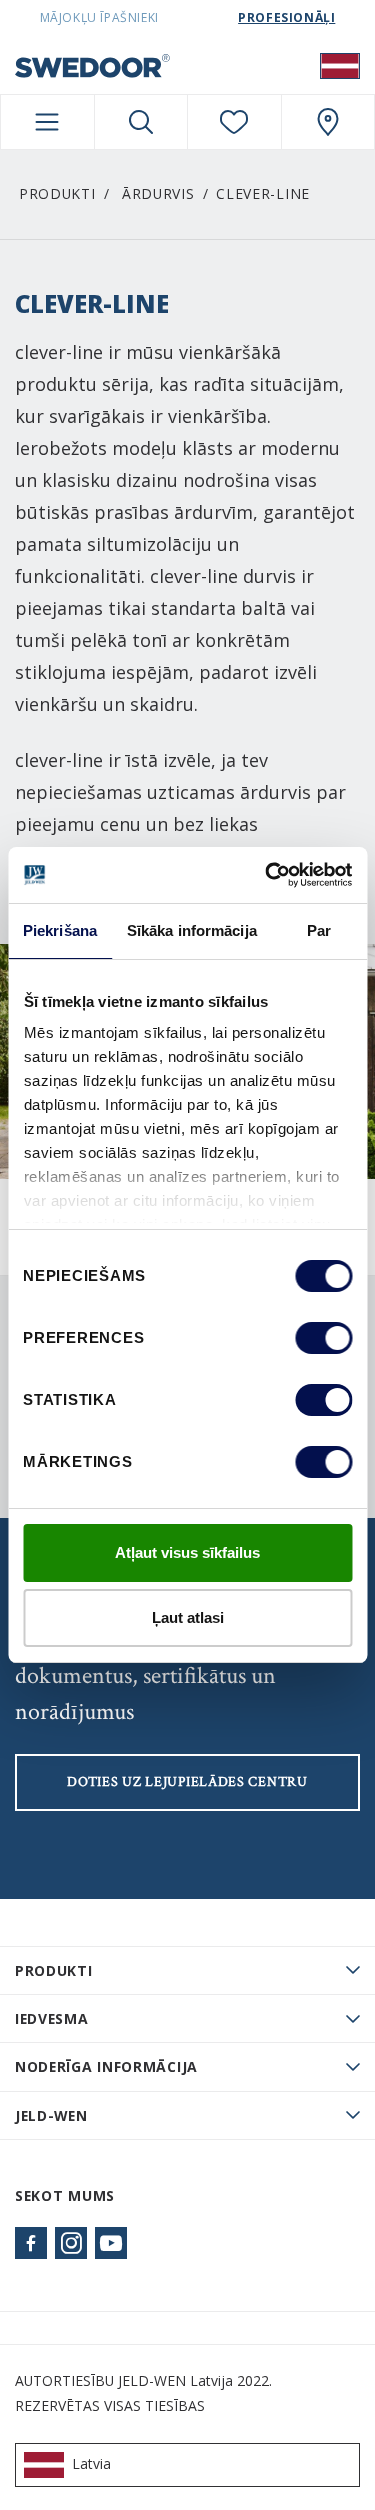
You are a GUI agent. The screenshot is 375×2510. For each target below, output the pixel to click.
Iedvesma (52, 2018)
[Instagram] (71, 2243)
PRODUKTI (54, 1970)
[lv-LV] (340, 65)
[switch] (323, 1338)
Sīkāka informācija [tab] (192, 930)
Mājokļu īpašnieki (99, 17)
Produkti (57, 193)
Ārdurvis (158, 193)
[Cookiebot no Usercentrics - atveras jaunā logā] (267, 875)
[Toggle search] (141, 122)
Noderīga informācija (106, 2066)
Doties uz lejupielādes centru (187, 1782)
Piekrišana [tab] (60, 930)
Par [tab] (319, 930)
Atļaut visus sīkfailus (187, 1552)
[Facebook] (31, 2243)
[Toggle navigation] (47, 122)
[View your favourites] (234, 122)
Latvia (91, 2463)
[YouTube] (111, 2243)
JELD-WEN (51, 2115)
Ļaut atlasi (188, 1617)
